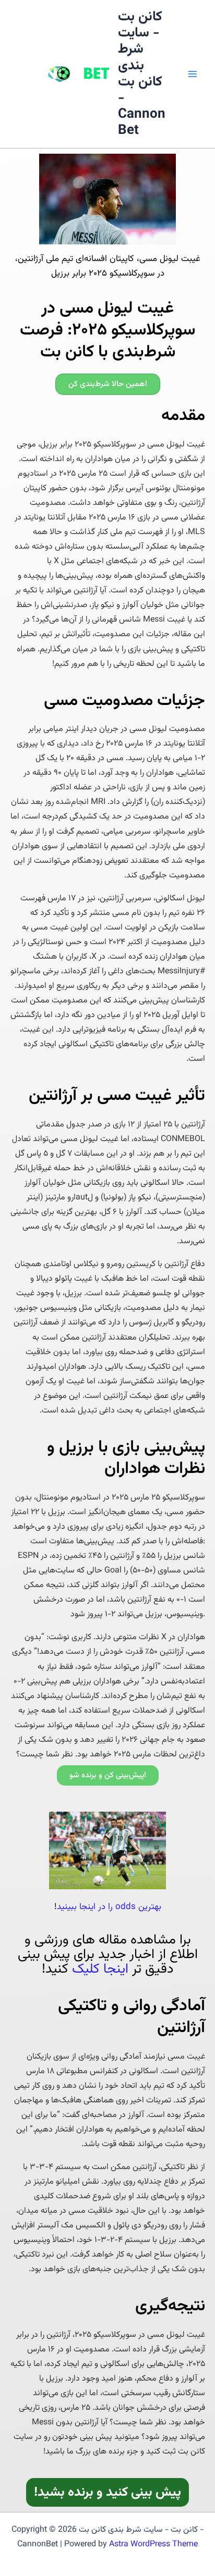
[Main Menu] (193, 74)
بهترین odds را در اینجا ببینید (109, 1907)
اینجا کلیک (100, 1969)
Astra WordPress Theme (153, 2544)
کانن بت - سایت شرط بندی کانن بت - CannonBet (142, 74)
